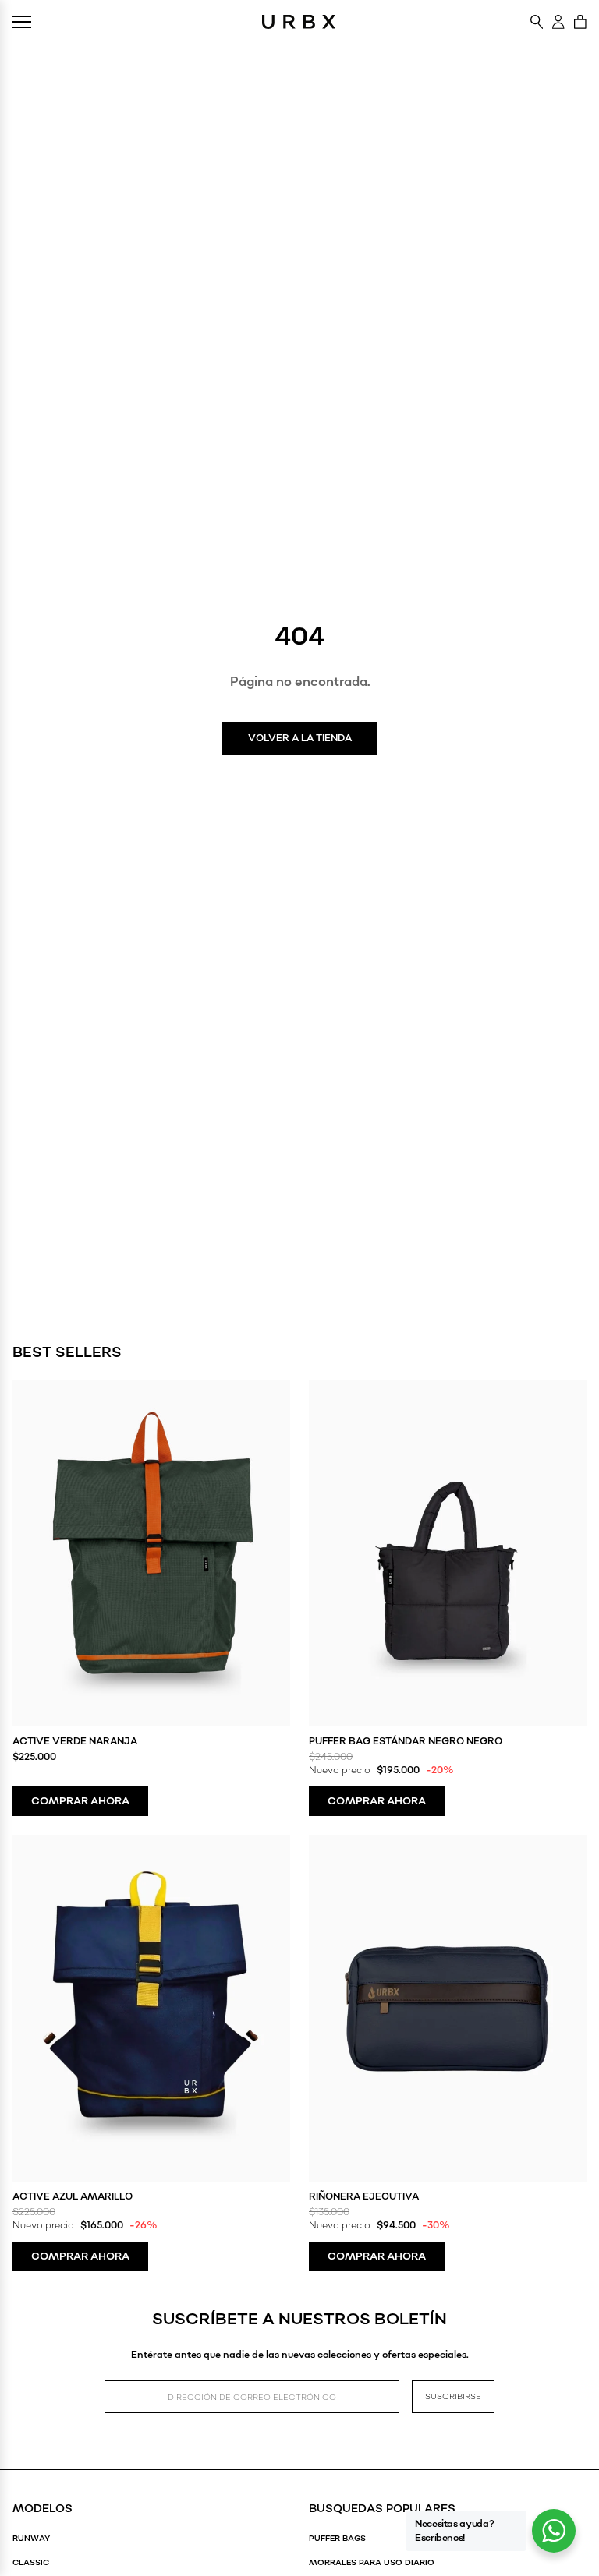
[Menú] (22, 22)
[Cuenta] (558, 22)
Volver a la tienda (300, 739)
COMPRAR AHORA (80, 1801)
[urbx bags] (299, 22)
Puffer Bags (337, 2539)
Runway (31, 2539)
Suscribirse (453, 2397)
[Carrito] (580, 22)
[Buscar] (537, 22)
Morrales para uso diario (372, 2563)
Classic (31, 2563)
